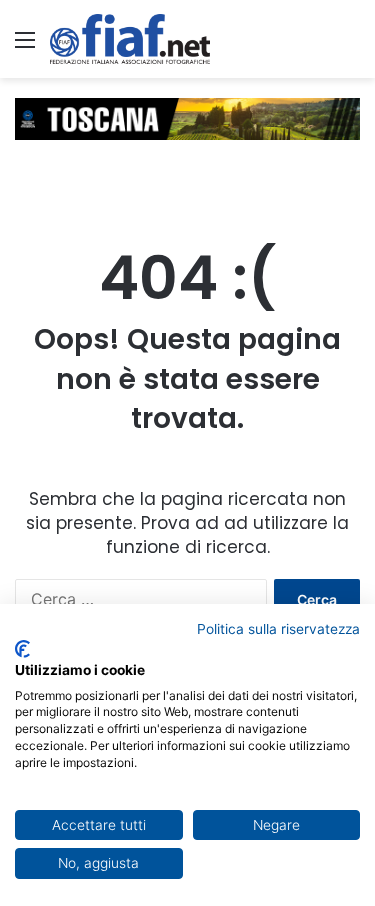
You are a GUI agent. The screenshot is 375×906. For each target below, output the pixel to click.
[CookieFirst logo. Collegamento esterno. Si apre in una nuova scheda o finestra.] (22, 649)
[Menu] (25, 46)
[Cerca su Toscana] (350, 46)
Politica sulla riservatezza (278, 629)
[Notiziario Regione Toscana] (130, 39)
